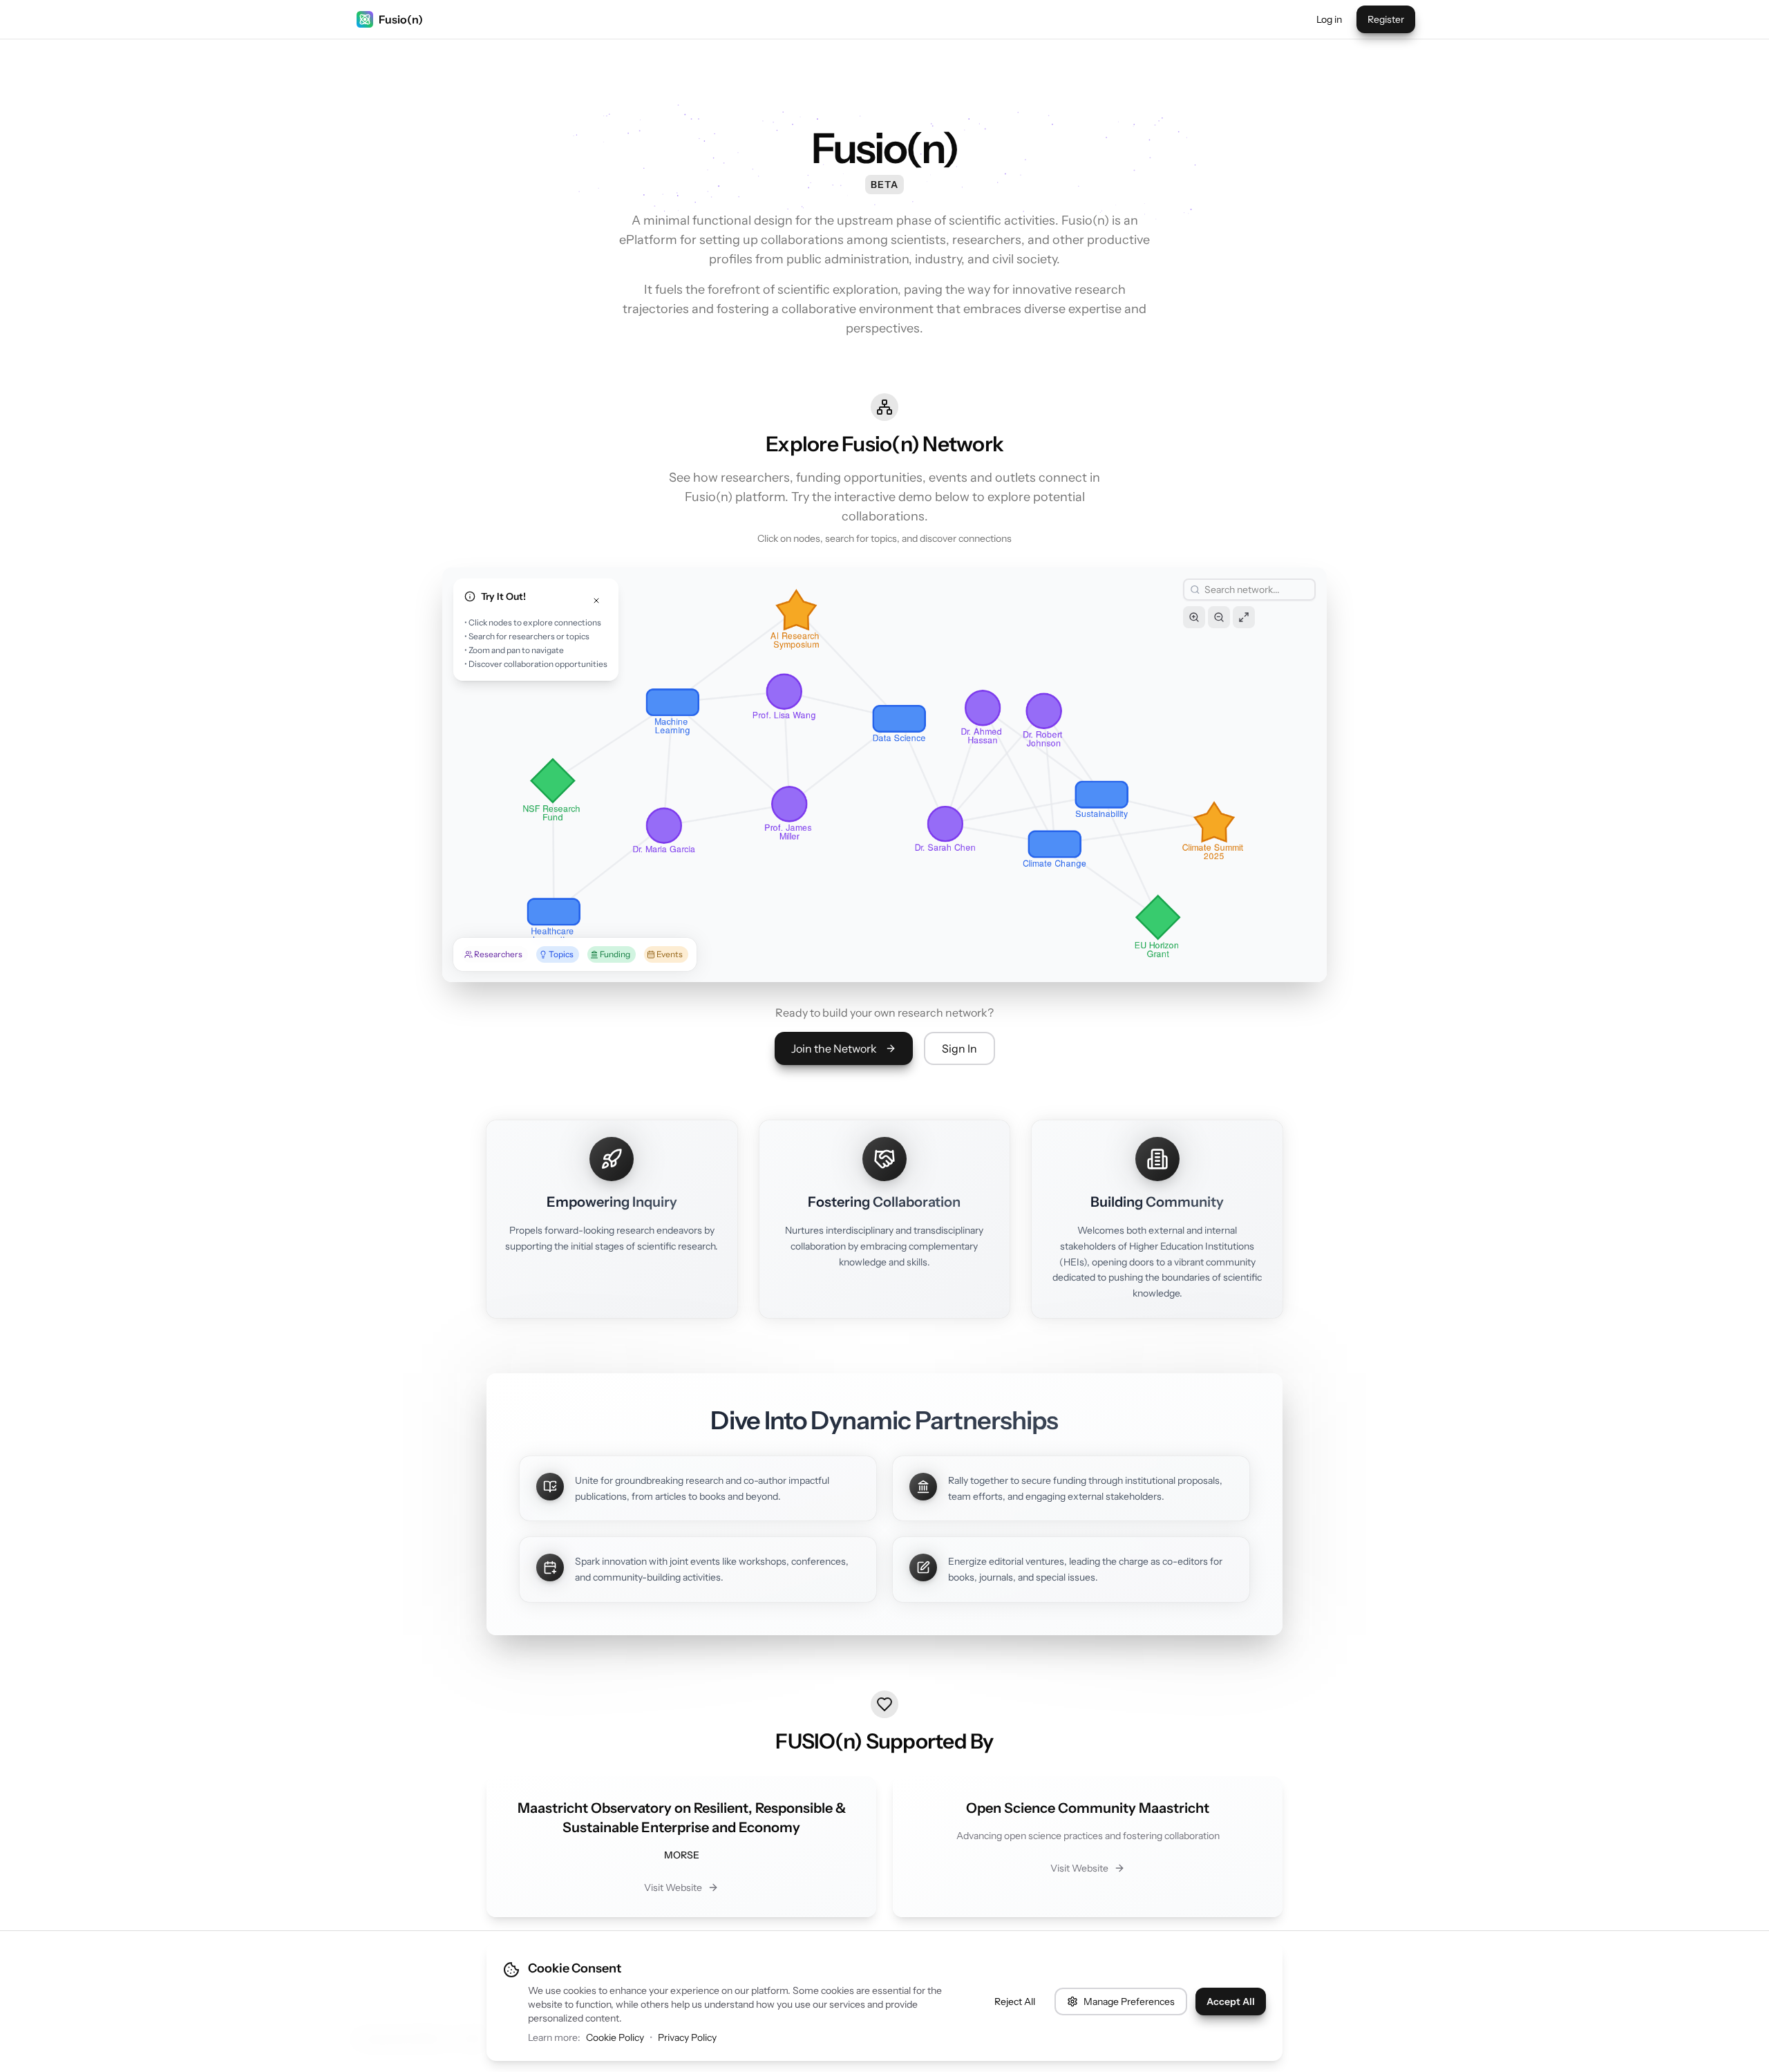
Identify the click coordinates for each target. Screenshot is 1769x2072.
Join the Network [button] (834, 1048)
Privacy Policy (687, 2037)
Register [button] (1386, 19)
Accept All (1231, 2002)
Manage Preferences (1129, 2002)
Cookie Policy (615, 2037)
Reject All (1015, 2002)
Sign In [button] (959, 1048)
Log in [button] (1329, 19)
